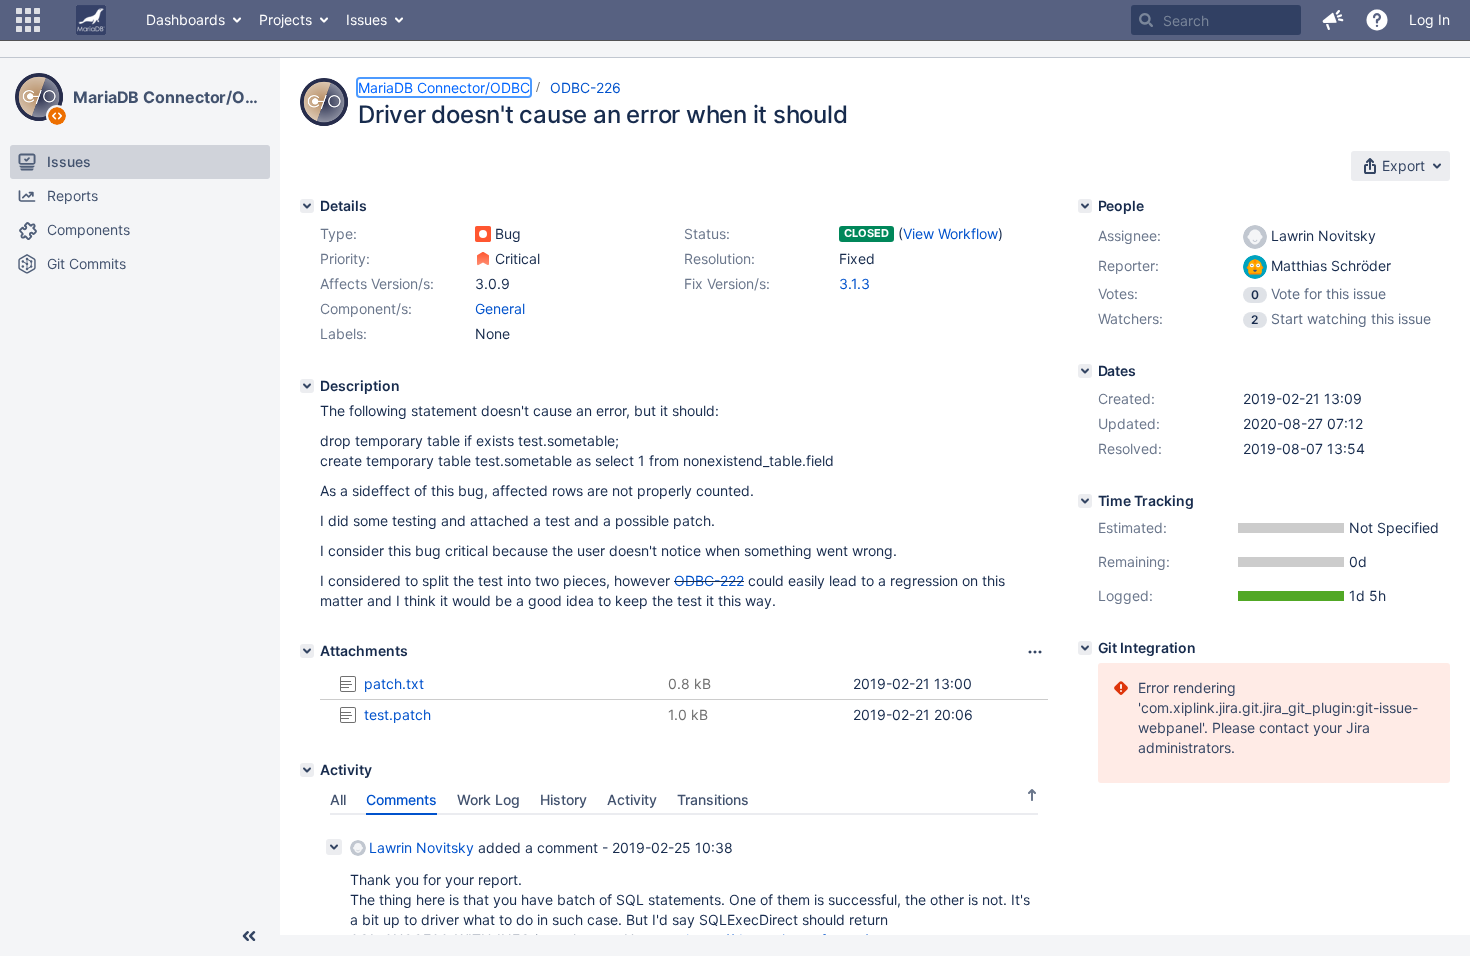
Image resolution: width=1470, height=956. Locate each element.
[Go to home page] (91, 20)
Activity (632, 799)
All (338, 799)
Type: (338, 233)
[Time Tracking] (1085, 501)
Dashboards (185, 19)
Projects (285, 19)
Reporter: (1128, 265)
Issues (366, 19)
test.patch (397, 714)
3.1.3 (854, 283)
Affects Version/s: (377, 283)
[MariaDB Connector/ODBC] (39, 97)
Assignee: (1129, 235)
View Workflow (950, 233)
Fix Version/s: (727, 283)
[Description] (307, 386)
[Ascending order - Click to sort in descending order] (1032, 795)
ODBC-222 (709, 580)
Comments (401, 799)
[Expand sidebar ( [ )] (249, 936)
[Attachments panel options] (1035, 652)
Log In (1429, 19)
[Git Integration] (1085, 648)
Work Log (488, 799)
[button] (28, 20)
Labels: (343, 333)
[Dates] (1085, 371)
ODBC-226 (585, 87)
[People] (1085, 206)
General (500, 308)
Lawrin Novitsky (421, 847)
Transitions (713, 799)
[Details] (307, 206)
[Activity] (307, 770)
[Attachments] (307, 651)
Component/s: (366, 308)
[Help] (1377, 20)
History (563, 799)
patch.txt (394, 683)
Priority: (345, 258)
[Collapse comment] (334, 847)
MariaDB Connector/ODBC (169, 97)
